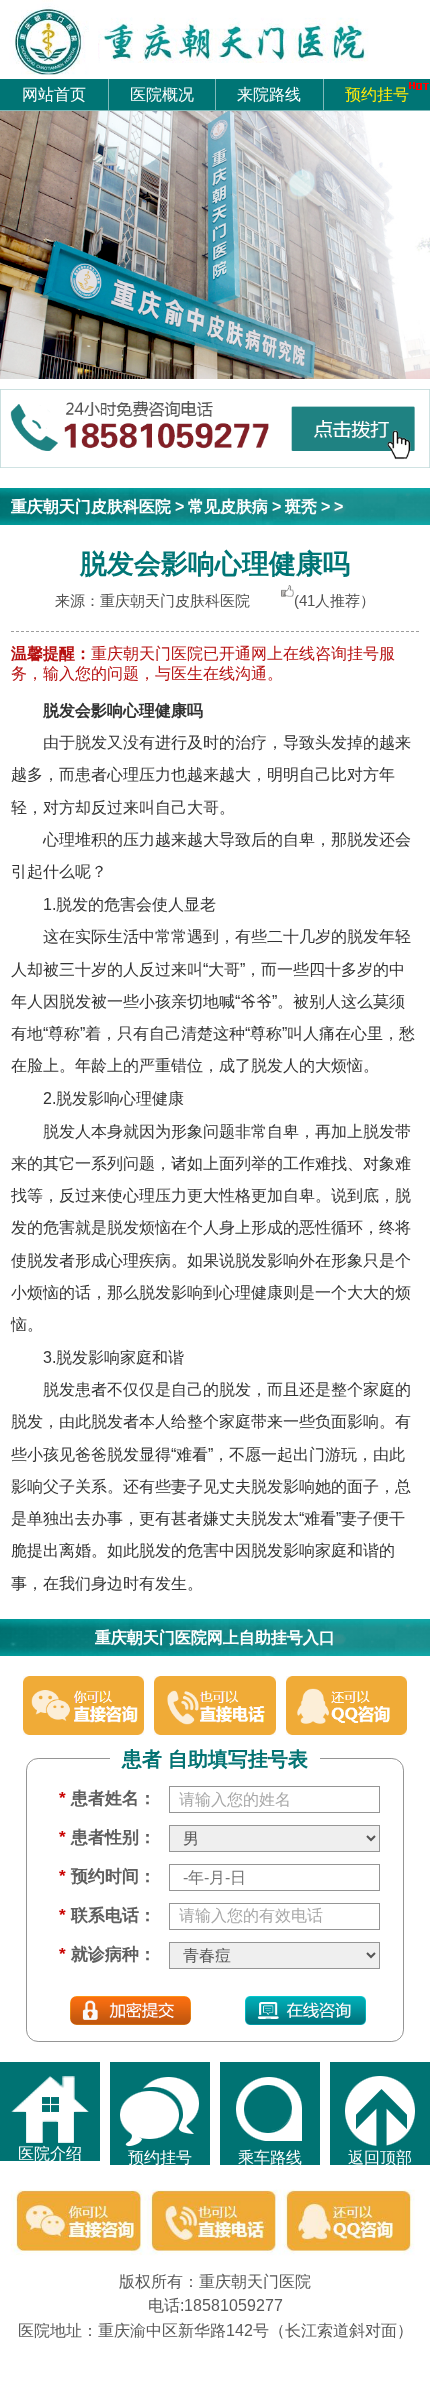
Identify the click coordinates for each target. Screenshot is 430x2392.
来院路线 (269, 94)
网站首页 (54, 94)
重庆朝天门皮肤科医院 (91, 506)
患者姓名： (107, 1798)
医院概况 (162, 94)
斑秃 (301, 506)
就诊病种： (107, 1954)
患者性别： (107, 1837)
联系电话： (107, 1915)
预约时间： (107, 1876)
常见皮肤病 (228, 506)
